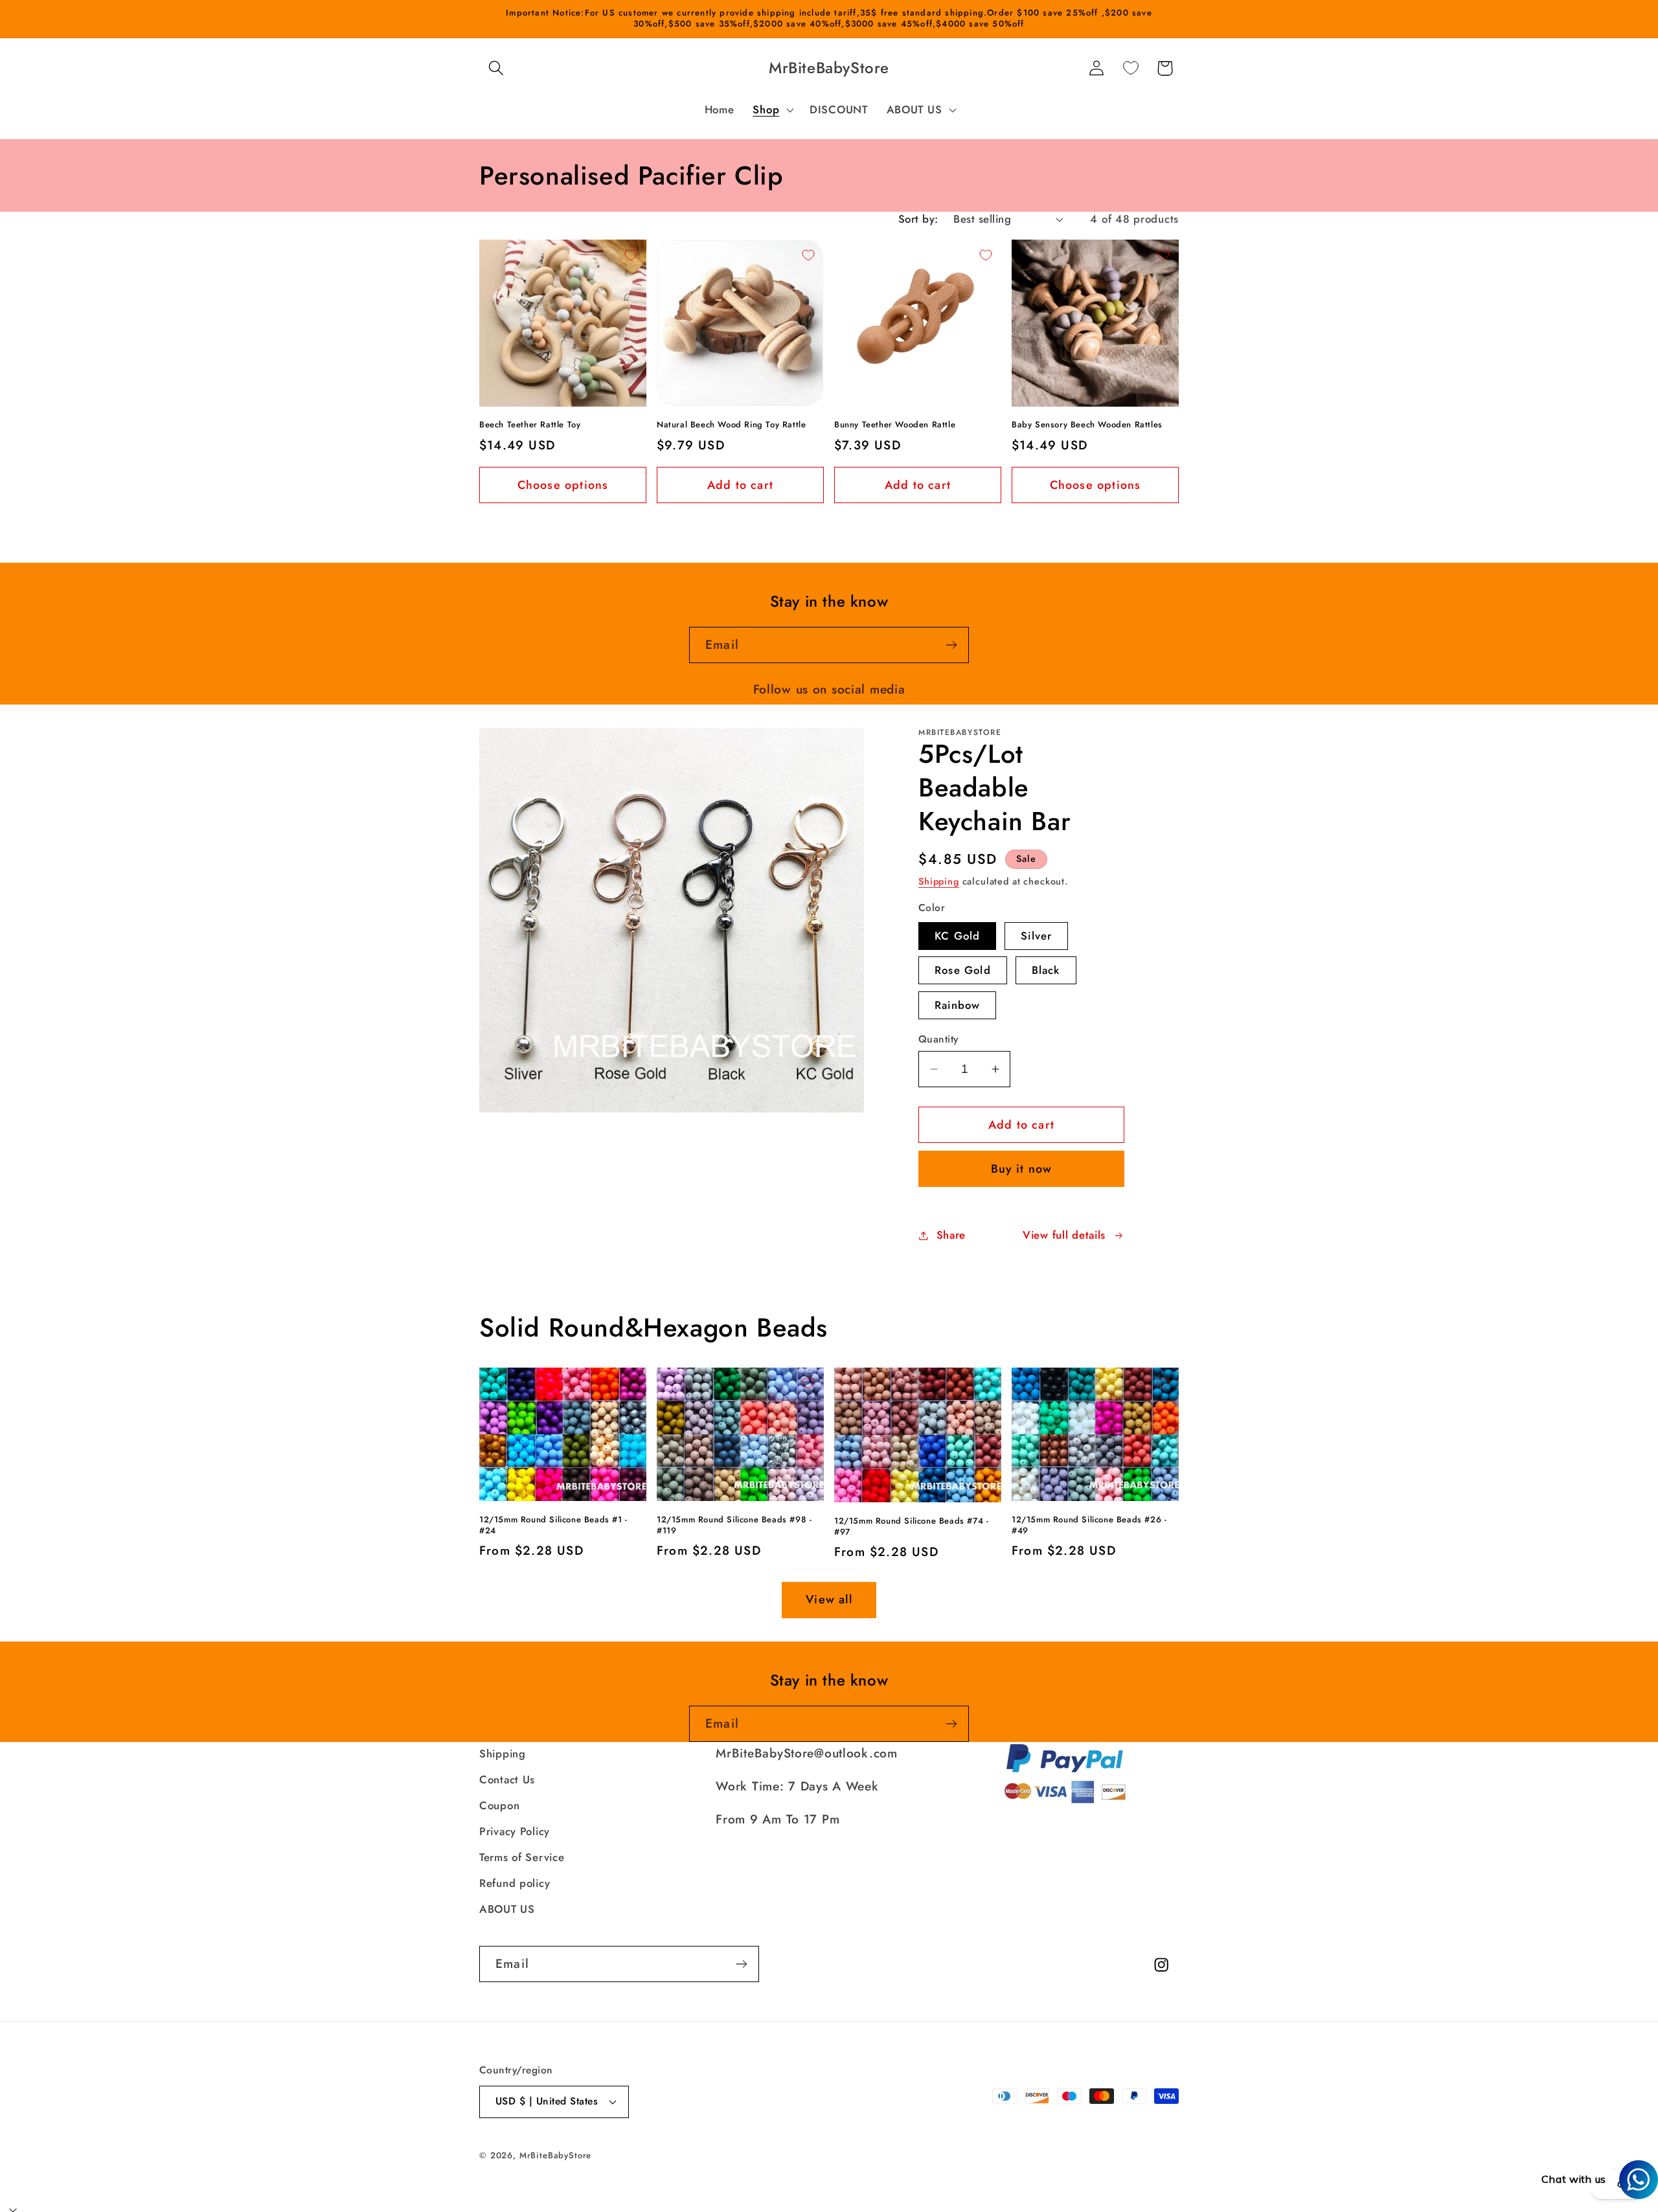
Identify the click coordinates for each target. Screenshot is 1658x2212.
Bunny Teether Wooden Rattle (895, 425)
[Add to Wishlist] (631, 255)
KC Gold (957, 936)
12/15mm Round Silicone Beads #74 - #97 (911, 1527)
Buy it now (1022, 1169)
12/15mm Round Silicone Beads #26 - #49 (1089, 1526)
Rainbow (957, 1005)
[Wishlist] (1130, 68)
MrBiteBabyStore (556, 2155)
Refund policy (515, 1883)
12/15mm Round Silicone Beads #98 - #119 (734, 1526)
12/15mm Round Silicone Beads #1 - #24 (553, 1526)
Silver (1036, 936)
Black (1046, 970)
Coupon (499, 1805)
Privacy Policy (515, 1831)
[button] (496, 68)
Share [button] (951, 1235)
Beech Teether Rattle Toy (530, 425)
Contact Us (507, 1779)
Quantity (938, 1039)
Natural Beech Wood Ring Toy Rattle (731, 425)
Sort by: (918, 219)
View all (829, 1599)
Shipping (939, 881)
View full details (1064, 1235)
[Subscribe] (951, 645)
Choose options (563, 485)
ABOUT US (507, 1909)
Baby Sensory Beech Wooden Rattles (1087, 425)
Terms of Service (522, 1857)
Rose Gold (963, 970)
